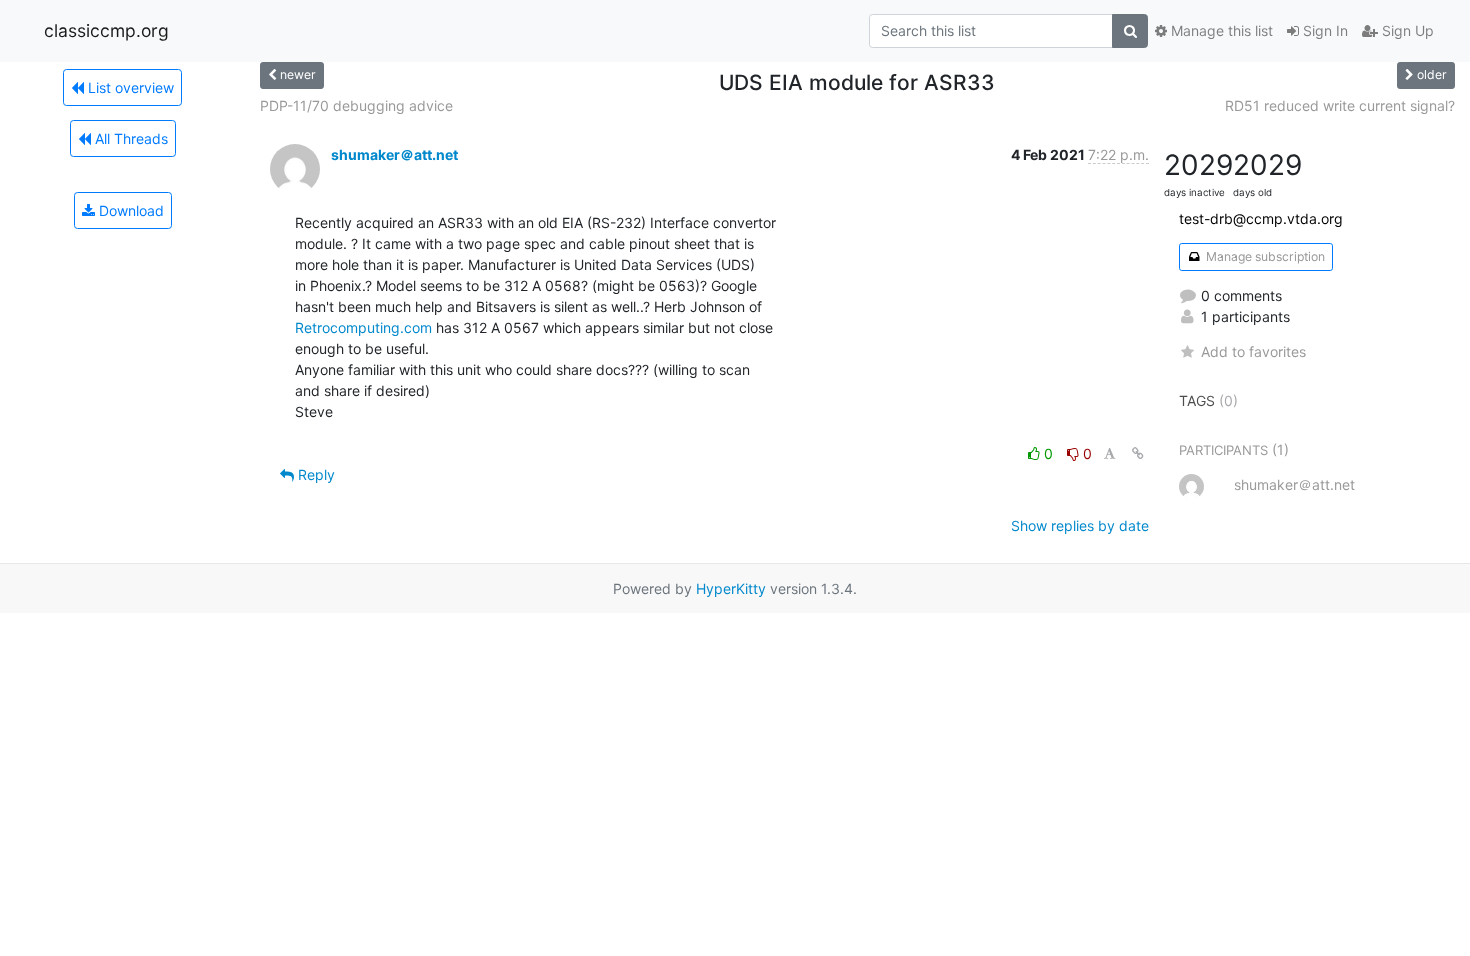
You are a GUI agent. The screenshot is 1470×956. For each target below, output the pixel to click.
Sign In (1323, 30)
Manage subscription (1264, 256)
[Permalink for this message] (1138, 453)
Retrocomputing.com (363, 327)
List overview (129, 87)
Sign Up (1406, 30)
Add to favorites (1253, 351)
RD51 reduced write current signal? (1340, 105)
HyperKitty (731, 588)
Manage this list (1220, 30)
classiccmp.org (106, 30)
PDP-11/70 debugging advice (356, 105)
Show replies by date (1080, 525)
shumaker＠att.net (394, 154)
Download (129, 210)
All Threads (129, 138)
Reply (314, 474)
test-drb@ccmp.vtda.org (1261, 218)
